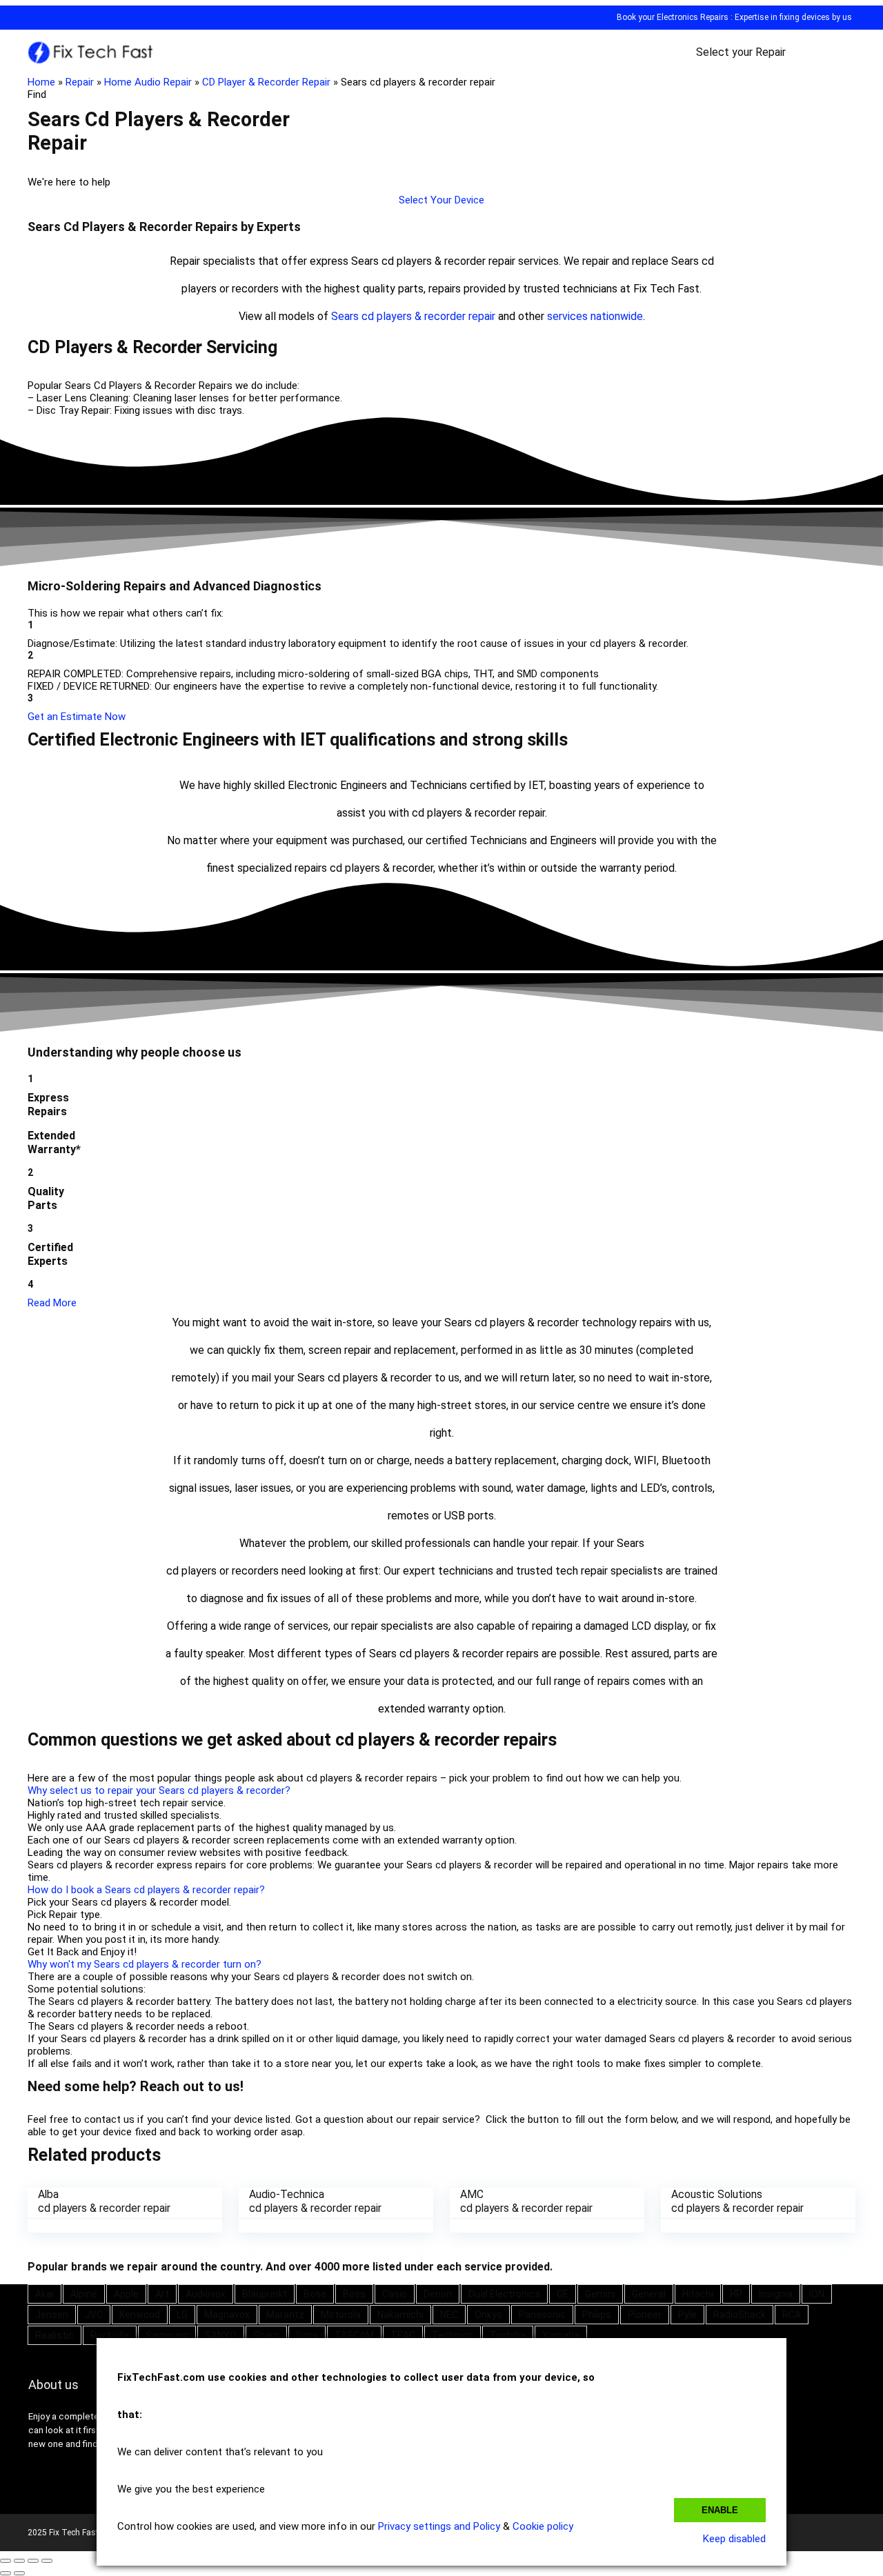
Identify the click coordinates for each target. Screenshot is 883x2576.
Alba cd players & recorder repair (104, 2201)
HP (736, 2294)
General (649, 2294)
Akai (44, 2294)
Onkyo (488, 2315)
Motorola (341, 2315)
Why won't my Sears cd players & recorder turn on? (145, 1964)
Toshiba (508, 2335)
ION (817, 2294)
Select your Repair (741, 52)
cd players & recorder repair (428, 316)
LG (182, 2315)
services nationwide (595, 316)
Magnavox (227, 2315)
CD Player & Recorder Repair (266, 82)
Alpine (84, 2294)
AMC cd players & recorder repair (526, 2201)
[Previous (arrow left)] (6, 2573)
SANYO (221, 2335)
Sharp (266, 2335)
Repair (80, 82)
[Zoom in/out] (47, 2561)
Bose (315, 2294)
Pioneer (645, 2315)
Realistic (54, 2335)
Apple (126, 2294)
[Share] (19, 2561)
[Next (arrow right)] (19, 2573)
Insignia (776, 2294)
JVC (94, 2315)
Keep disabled (734, 2539)
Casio (395, 2294)
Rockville (110, 2335)
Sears (345, 316)
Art (162, 2294)
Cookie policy (543, 2526)
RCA (792, 2315)
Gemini (600, 2294)
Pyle (687, 2315)
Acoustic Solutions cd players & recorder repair (737, 2201)
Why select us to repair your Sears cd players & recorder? (159, 1790)
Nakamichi (400, 2315)
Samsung (167, 2335)
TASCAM (354, 2335)
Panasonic (542, 2315)
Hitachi (698, 2294)
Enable (720, 2510)
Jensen (52, 2315)
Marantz (285, 2315)
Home (41, 82)
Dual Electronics (504, 2294)
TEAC (403, 2335)
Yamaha (561, 2335)
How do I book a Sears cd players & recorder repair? (146, 1890)
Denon (438, 2294)
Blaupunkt (265, 2294)
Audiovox (206, 2294)
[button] (441, 200)
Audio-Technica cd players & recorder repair (315, 2201)
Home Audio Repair (148, 82)
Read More (52, 1303)
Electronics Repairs (693, 17)
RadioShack (740, 2315)
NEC (449, 2315)
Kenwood (140, 2315)
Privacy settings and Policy (439, 2526)
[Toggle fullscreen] (33, 2561)
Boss (354, 2294)
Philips (597, 2315)
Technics (453, 2335)
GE (563, 2294)
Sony (307, 2335)
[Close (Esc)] (6, 2561)
